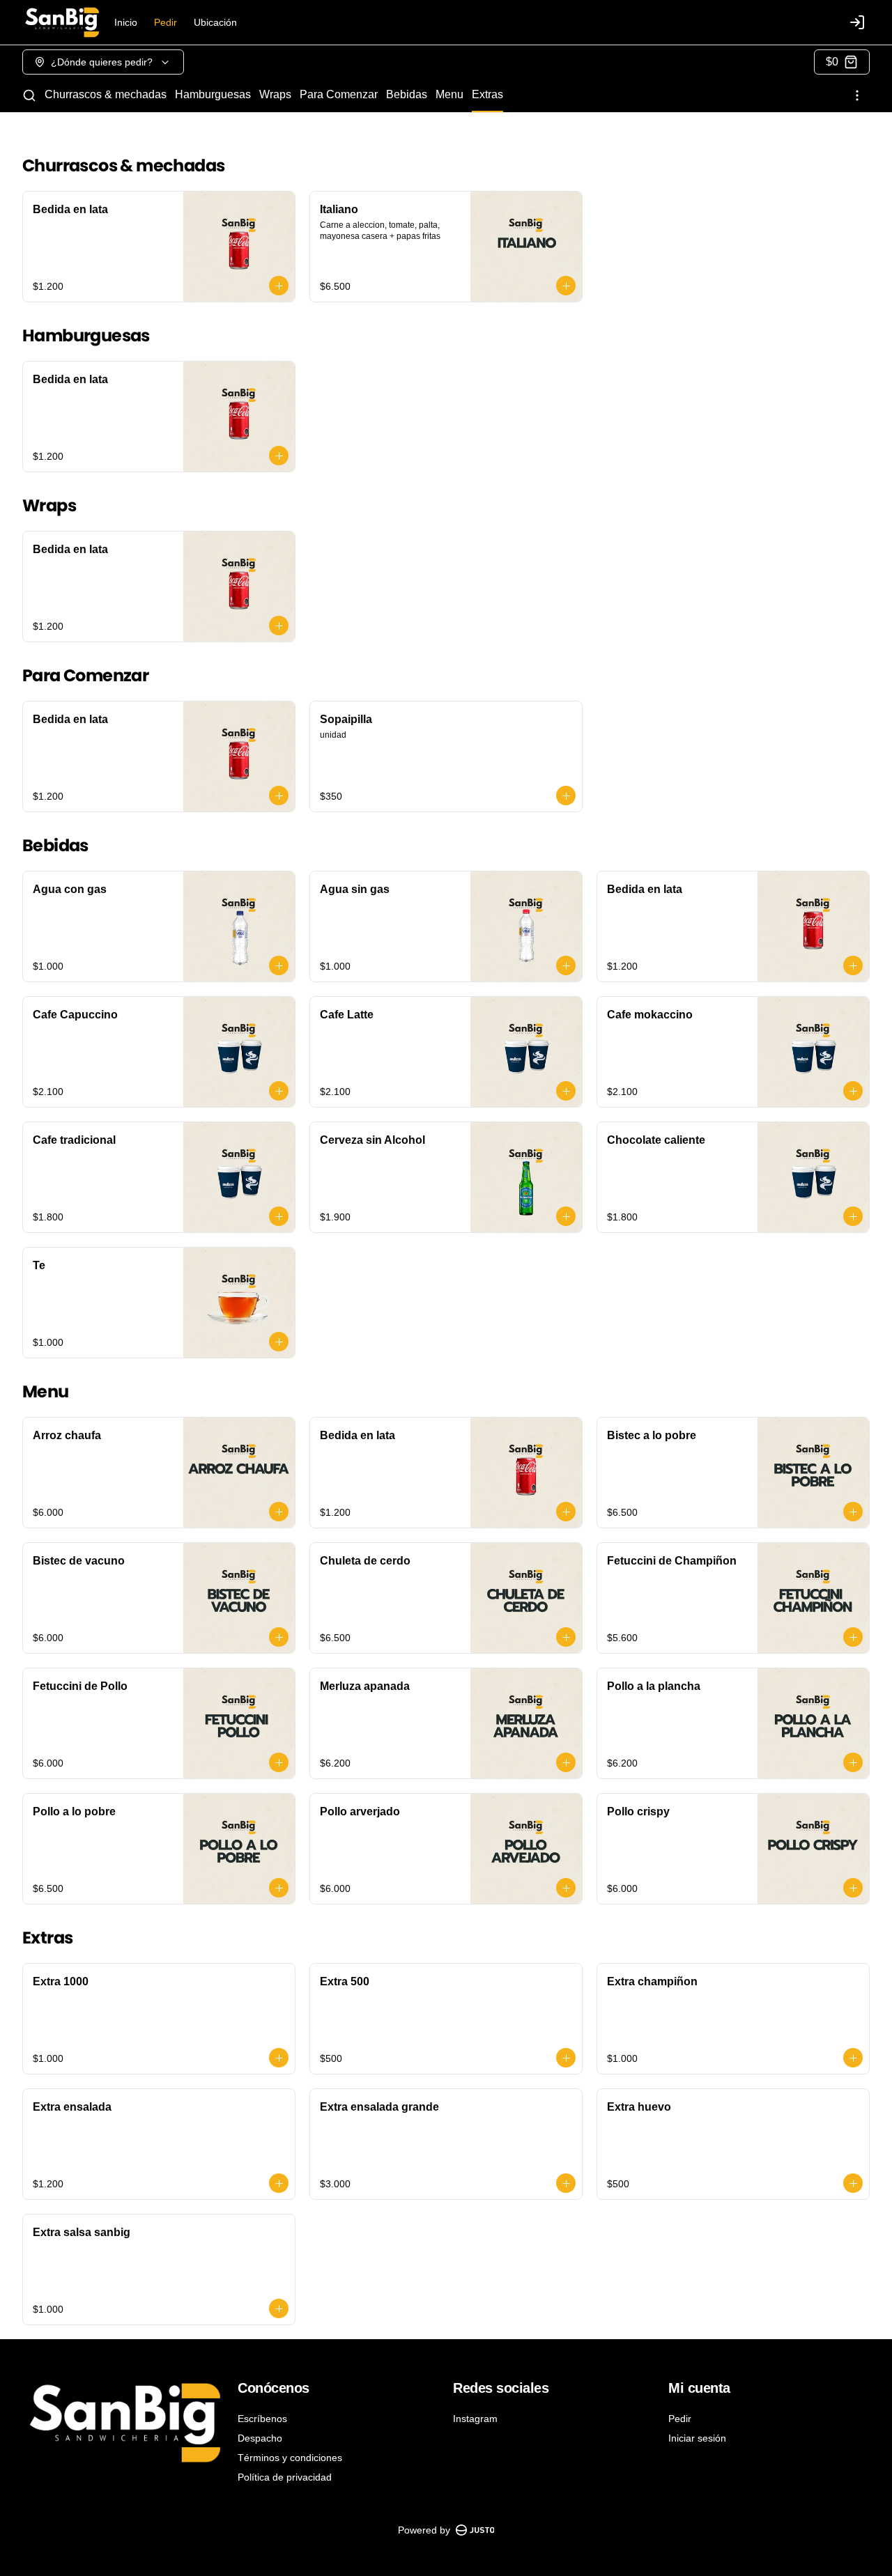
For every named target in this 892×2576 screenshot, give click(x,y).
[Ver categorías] (857, 95)
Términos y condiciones (290, 2458)
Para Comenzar (339, 94)
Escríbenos (262, 2419)
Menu (449, 94)
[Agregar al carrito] (279, 286)
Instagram (475, 2419)
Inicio (126, 22)
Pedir (166, 22)
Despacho (260, 2438)
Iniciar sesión (697, 2438)
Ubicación (215, 22)
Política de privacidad (285, 2477)
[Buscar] (29, 95)
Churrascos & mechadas (106, 94)
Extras (487, 94)
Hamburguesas (213, 94)
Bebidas (407, 94)
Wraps (275, 94)
